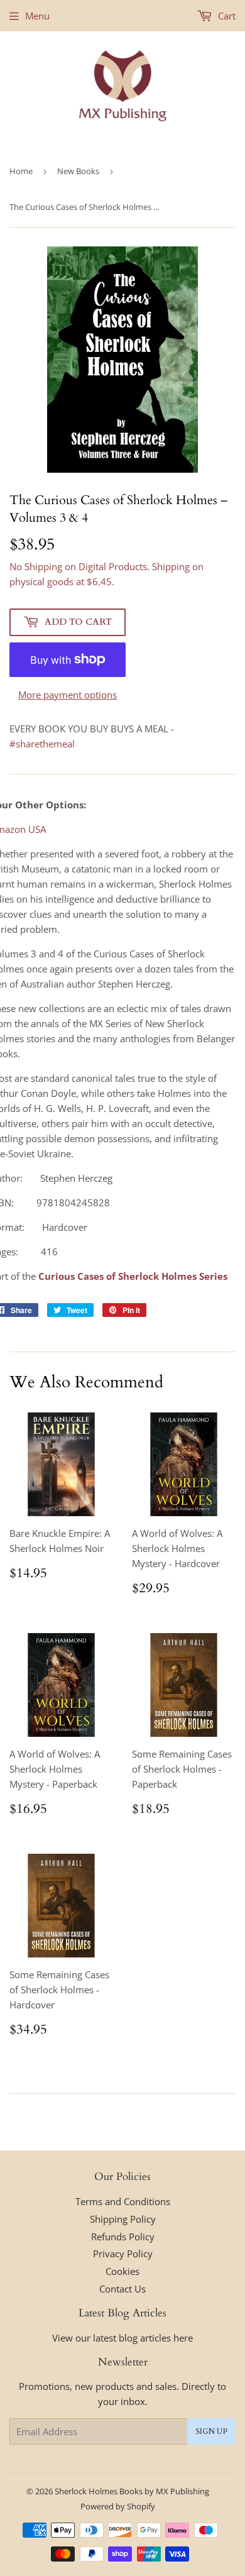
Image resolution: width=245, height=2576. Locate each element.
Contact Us (122, 2289)
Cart (226, 16)
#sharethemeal (42, 744)
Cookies (122, 2271)
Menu (37, 16)
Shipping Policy (123, 2219)
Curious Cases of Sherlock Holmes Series (133, 1276)
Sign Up (211, 2431)
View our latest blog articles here (122, 2338)
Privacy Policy (123, 2254)
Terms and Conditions (123, 2201)
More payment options (68, 695)
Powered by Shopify (118, 2506)
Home (21, 171)
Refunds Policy (123, 2237)
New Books (78, 171)
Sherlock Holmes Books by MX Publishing (132, 2491)
